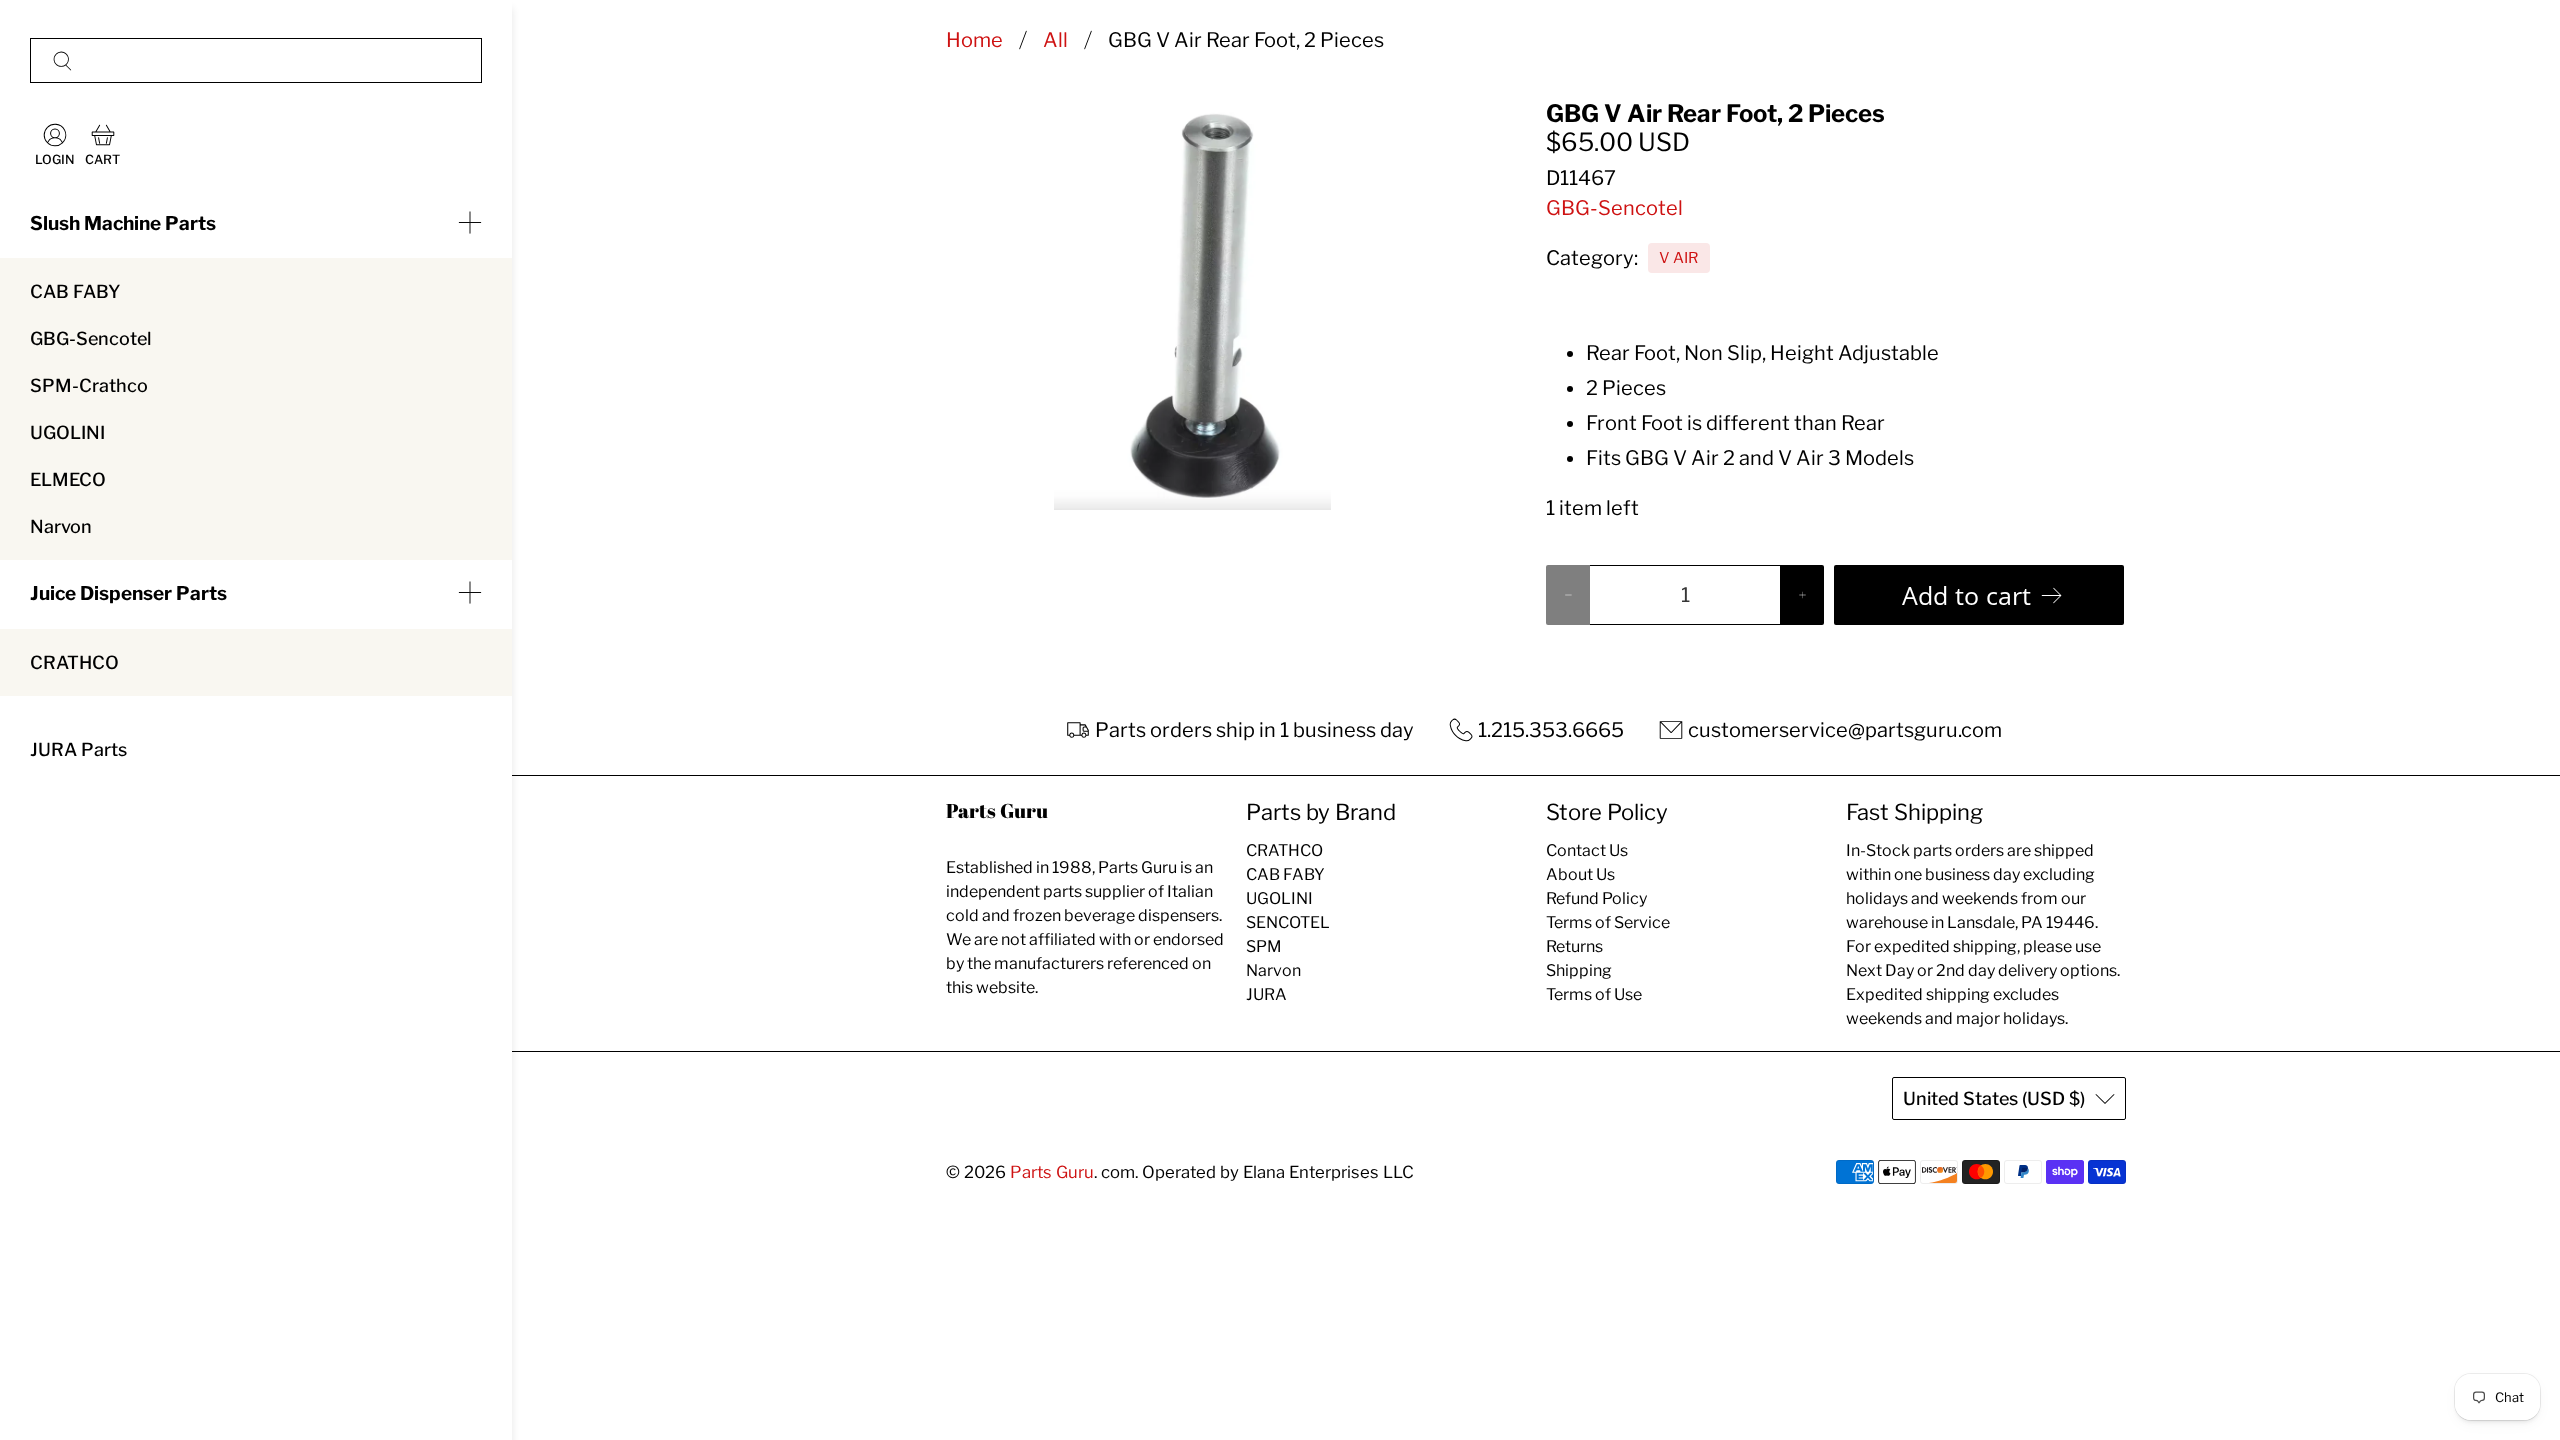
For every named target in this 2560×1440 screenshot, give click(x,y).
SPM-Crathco (89, 385)
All (1055, 40)
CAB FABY (75, 291)
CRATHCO (74, 662)
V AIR (1678, 258)
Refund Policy (1596, 898)
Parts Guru (1052, 1172)
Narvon (61, 526)
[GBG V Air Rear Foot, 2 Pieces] (1192, 305)
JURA (1266, 994)
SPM (1264, 946)
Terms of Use (1594, 994)
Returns (1574, 946)
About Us (1580, 874)
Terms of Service (1608, 922)
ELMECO (68, 479)
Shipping (1579, 970)
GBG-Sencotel (90, 338)
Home (974, 40)
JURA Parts (78, 749)
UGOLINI (67, 432)
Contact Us (1587, 850)
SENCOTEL (1288, 922)
